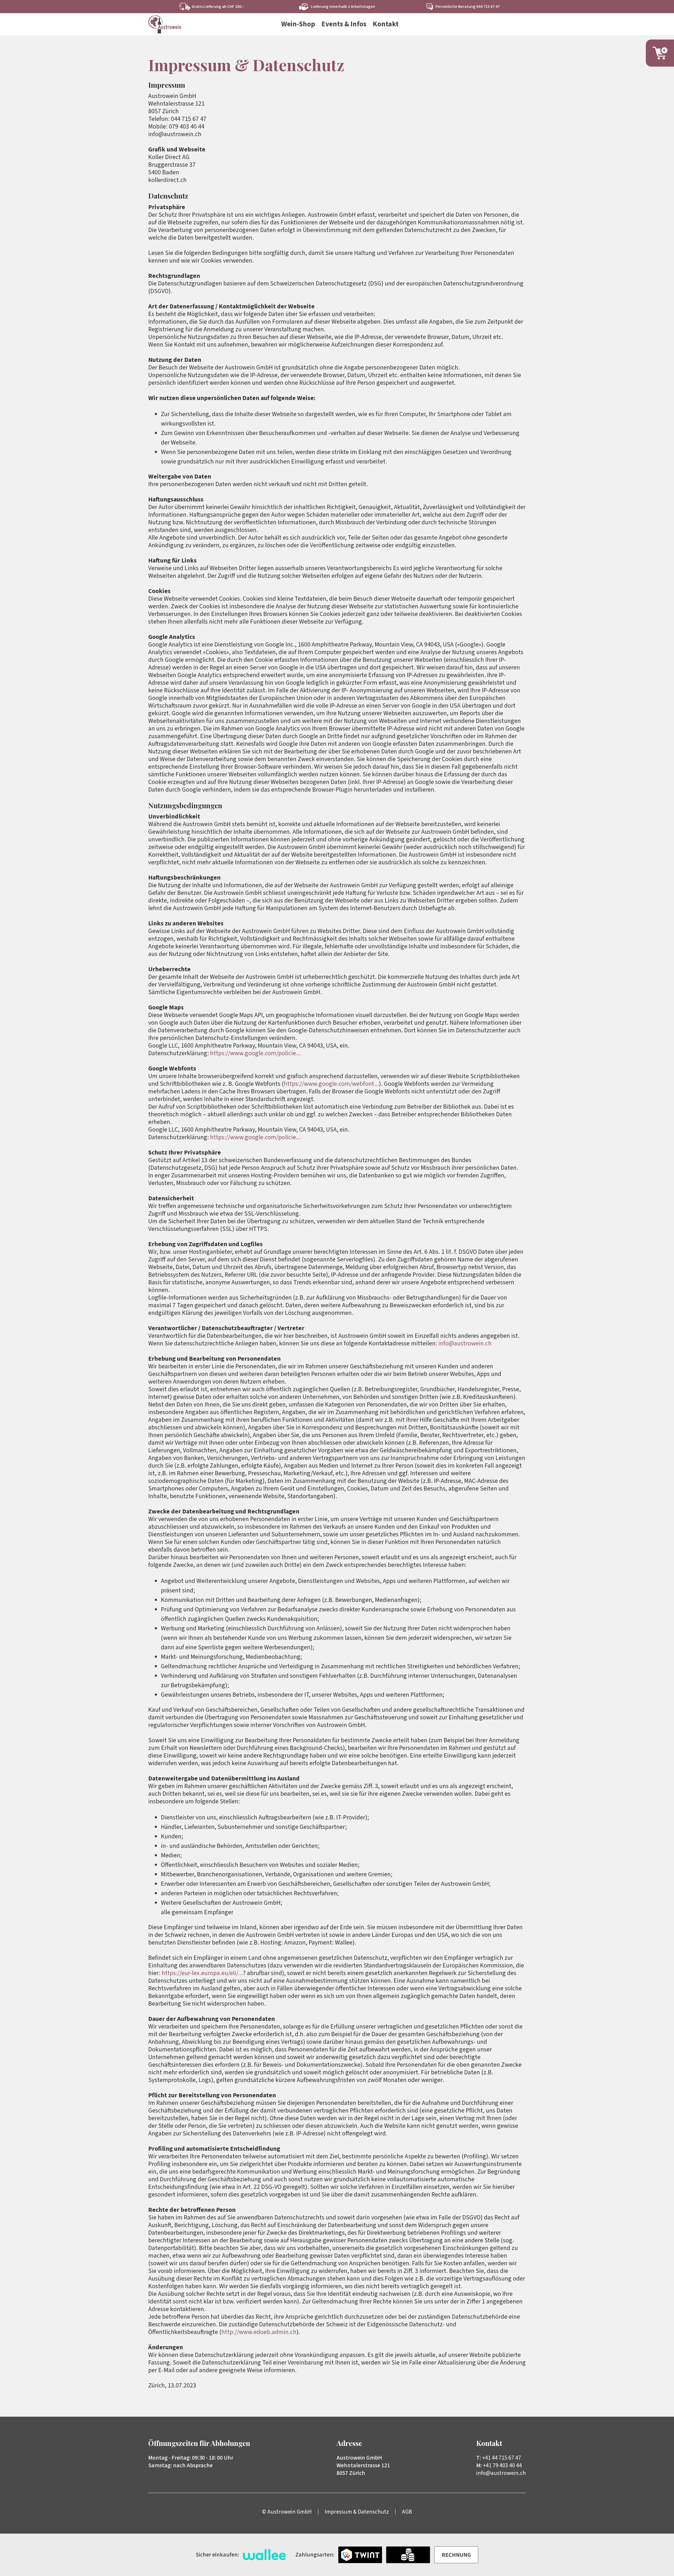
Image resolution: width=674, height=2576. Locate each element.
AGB (407, 2512)
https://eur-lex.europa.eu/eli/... (202, 1973)
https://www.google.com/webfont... (331, 1084)
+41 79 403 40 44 (502, 2465)
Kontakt (386, 24)
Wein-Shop (298, 24)
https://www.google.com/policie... (255, 1053)
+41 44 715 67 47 (502, 2458)
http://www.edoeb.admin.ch (259, 2332)
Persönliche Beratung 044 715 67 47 (468, 7)
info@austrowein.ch (465, 1343)
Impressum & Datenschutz (357, 2512)
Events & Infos (344, 24)
